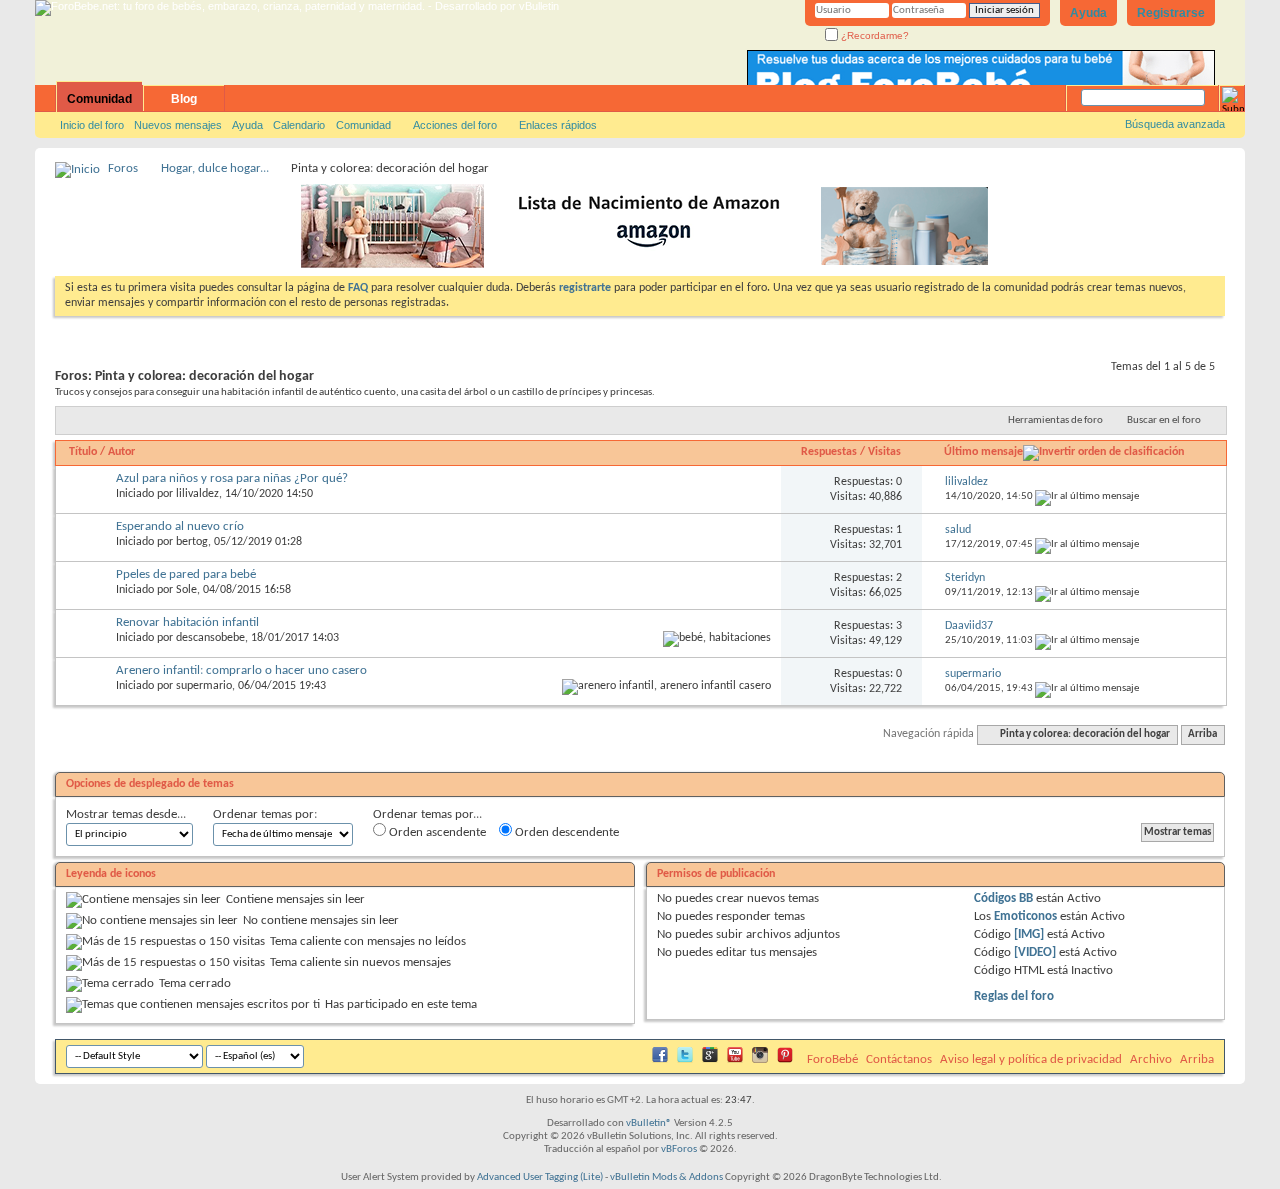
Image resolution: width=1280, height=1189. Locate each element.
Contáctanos (899, 1059)
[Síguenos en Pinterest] (785, 1059)
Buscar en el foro (1164, 420)
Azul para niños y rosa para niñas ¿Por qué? (232, 478)
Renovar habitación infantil (187, 622)
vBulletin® (649, 1123)
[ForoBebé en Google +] (710, 1059)
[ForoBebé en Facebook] (660, 1059)
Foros (123, 168)
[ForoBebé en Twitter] (685, 1059)
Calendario (299, 125)
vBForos (679, 1149)
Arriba (1202, 734)
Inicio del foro (92, 125)
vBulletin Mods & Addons (666, 1177)
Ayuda (1088, 13)
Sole (186, 590)
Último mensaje (983, 452)
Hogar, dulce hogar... (215, 168)
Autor (121, 452)
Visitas (884, 452)
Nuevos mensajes (178, 125)
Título (83, 452)
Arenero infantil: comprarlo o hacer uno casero (241, 670)
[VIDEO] (1035, 952)
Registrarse (1171, 13)
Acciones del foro (455, 125)
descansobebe (210, 638)
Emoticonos (1025, 916)
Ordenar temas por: (265, 814)
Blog (184, 99)
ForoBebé (832, 1059)
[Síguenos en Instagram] (760, 1059)
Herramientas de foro (1055, 420)
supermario (204, 686)
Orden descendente (565, 832)
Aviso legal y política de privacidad (1031, 1059)
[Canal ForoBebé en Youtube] (735, 1059)
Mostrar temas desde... (126, 814)
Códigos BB (1003, 898)
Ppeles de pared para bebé (186, 574)
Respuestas (829, 452)
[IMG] (1029, 934)
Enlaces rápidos (558, 125)
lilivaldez (197, 494)
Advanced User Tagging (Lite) (540, 1177)
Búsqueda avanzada (1175, 124)
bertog (192, 542)
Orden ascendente (436, 832)
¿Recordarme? (873, 35)
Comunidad (99, 99)
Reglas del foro (1014, 996)
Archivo (1151, 1059)
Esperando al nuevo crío (180, 526)
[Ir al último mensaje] (1087, 496)
